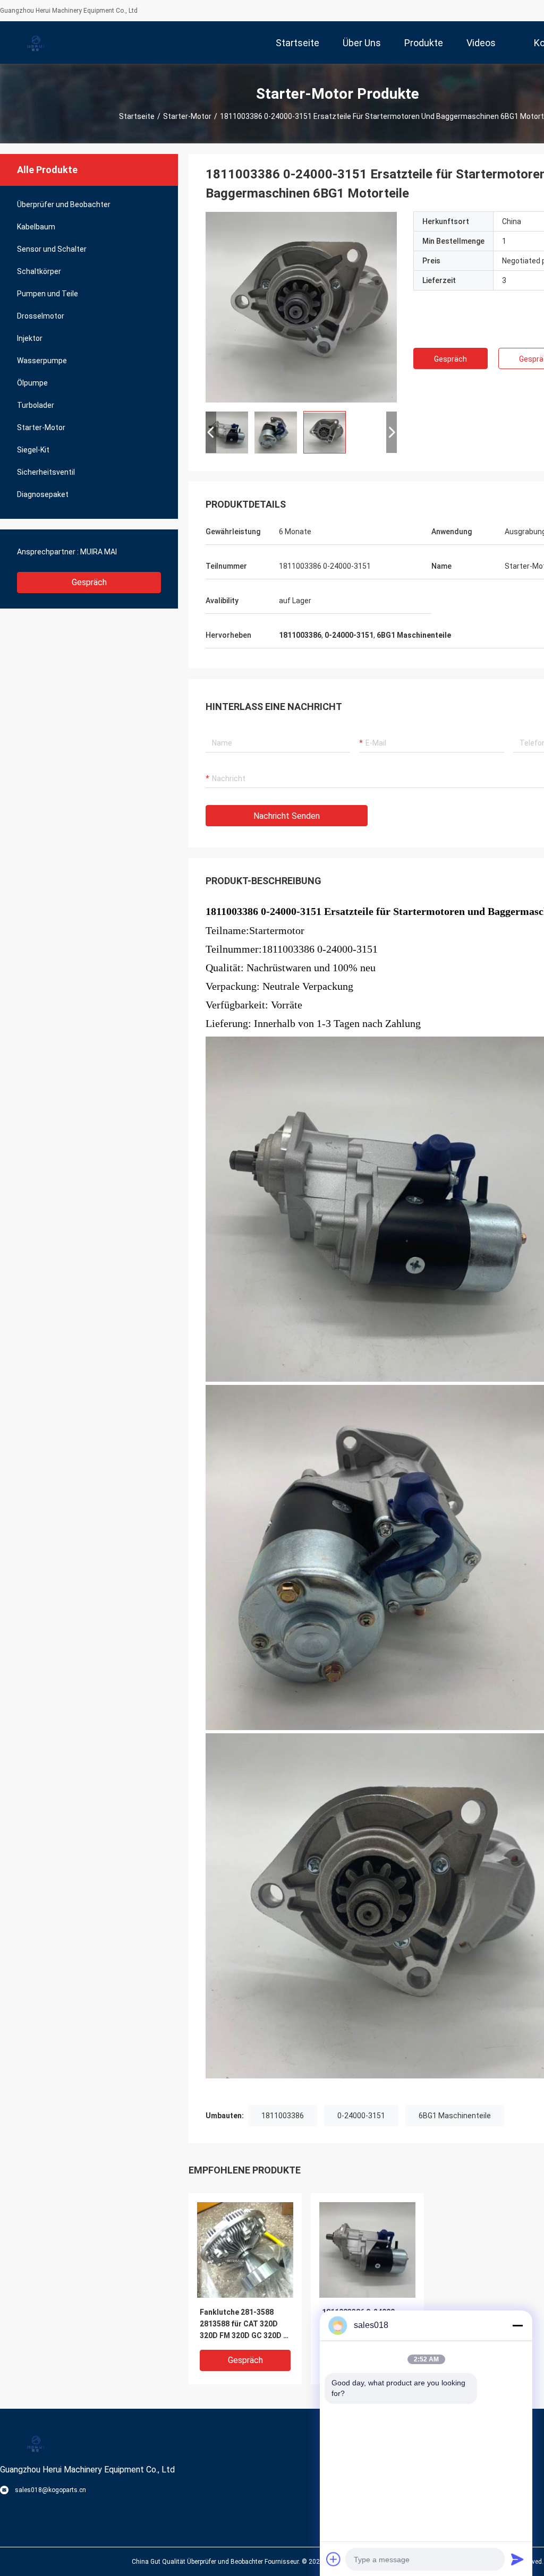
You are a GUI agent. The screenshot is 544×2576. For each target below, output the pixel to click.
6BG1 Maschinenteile (455, 2116)
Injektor (30, 338)
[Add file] (334, 2559)
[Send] (517, 2559)
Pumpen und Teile (48, 294)
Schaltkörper (39, 271)
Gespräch (89, 582)
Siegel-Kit (33, 450)
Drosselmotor (41, 316)
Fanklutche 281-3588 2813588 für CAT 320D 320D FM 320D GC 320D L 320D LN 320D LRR (244, 2325)
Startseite (137, 116)
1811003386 (283, 2116)
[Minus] (517, 2325)
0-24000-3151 (361, 2116)
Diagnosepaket (43, 494)
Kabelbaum (36, 227)
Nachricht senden (287, 816)
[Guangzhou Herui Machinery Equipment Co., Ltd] (35, 42)
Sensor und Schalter (52, 249)
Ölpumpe (32, 383)
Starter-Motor (187, 116)
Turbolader (36, 405)
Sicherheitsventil (46, 472)
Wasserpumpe (42, 361)
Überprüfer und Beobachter (64, 204)
